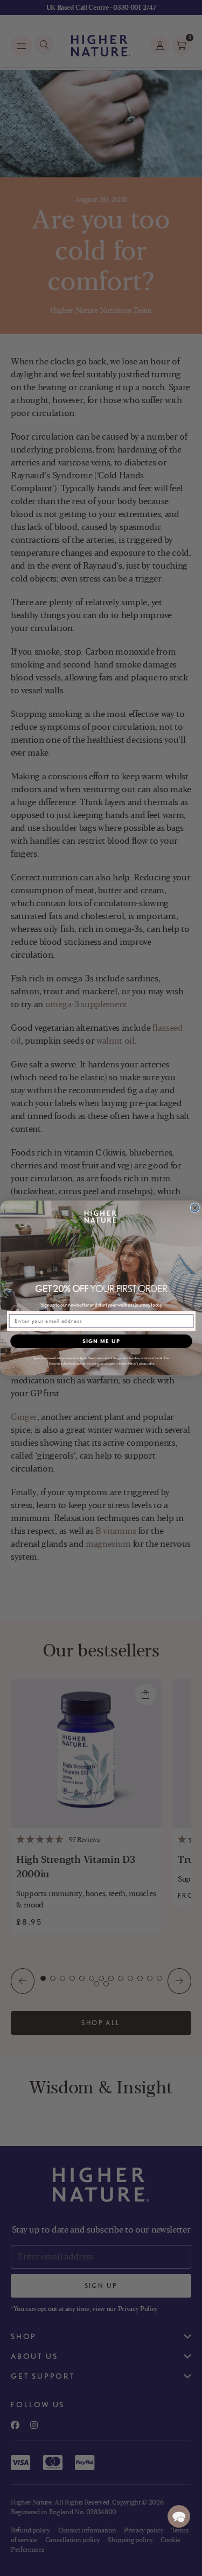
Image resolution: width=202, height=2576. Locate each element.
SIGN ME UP (101, 1341)
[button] (179, 2516)
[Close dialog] (195, 1208)
